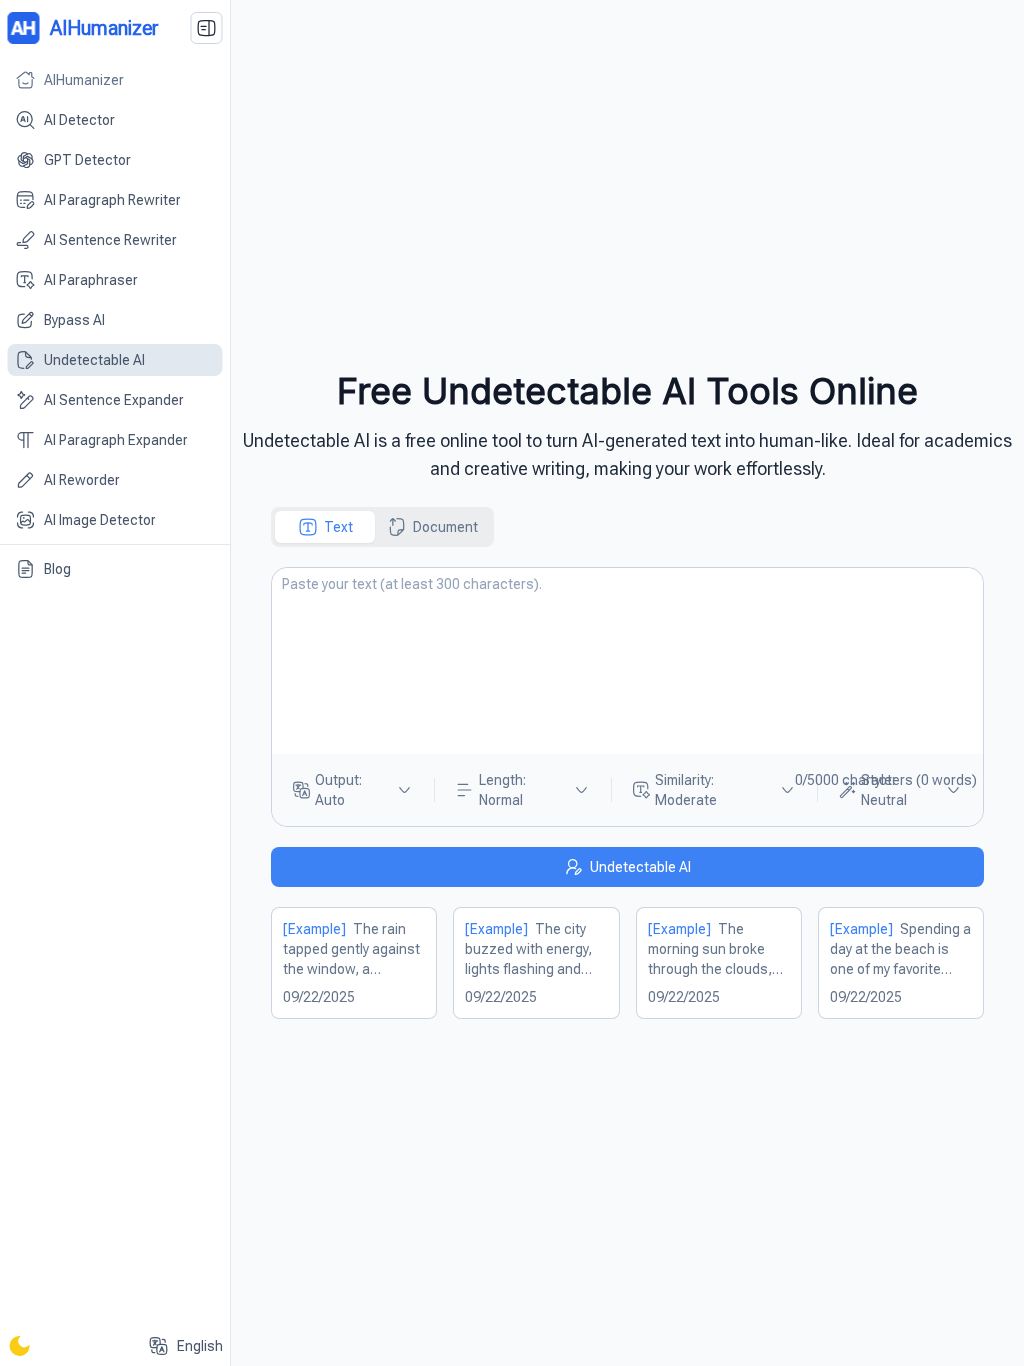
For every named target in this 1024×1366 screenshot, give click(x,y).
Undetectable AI (640, 867)
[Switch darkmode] (20, 1346)
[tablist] (382, 527)
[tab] (325, 527)
